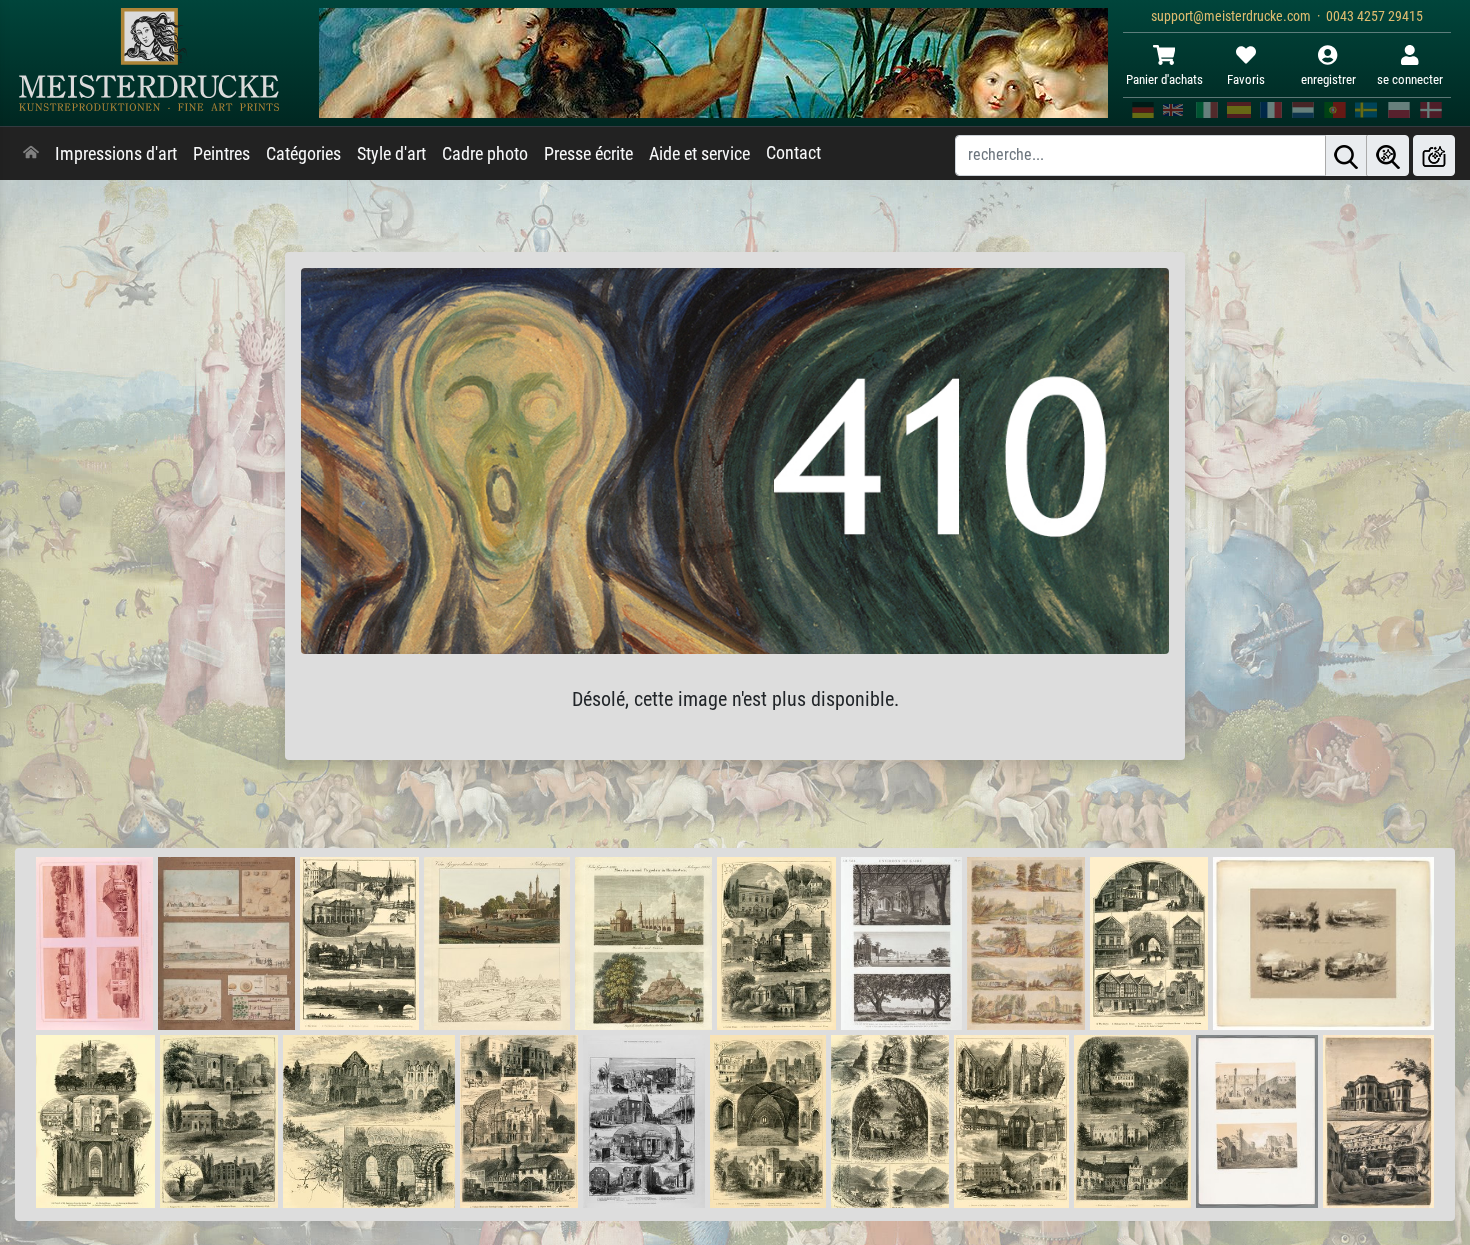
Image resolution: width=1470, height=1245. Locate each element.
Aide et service (699, 154)
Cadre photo (485, 154)
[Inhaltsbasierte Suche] (1388, 155)
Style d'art (391, 154)
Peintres (221, 154)
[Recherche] (1346, 155)
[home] (31, 154)
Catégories (303, 154)
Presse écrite (588, 154)
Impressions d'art (116, 154)
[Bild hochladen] (1434, 155)
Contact (793, 153)
